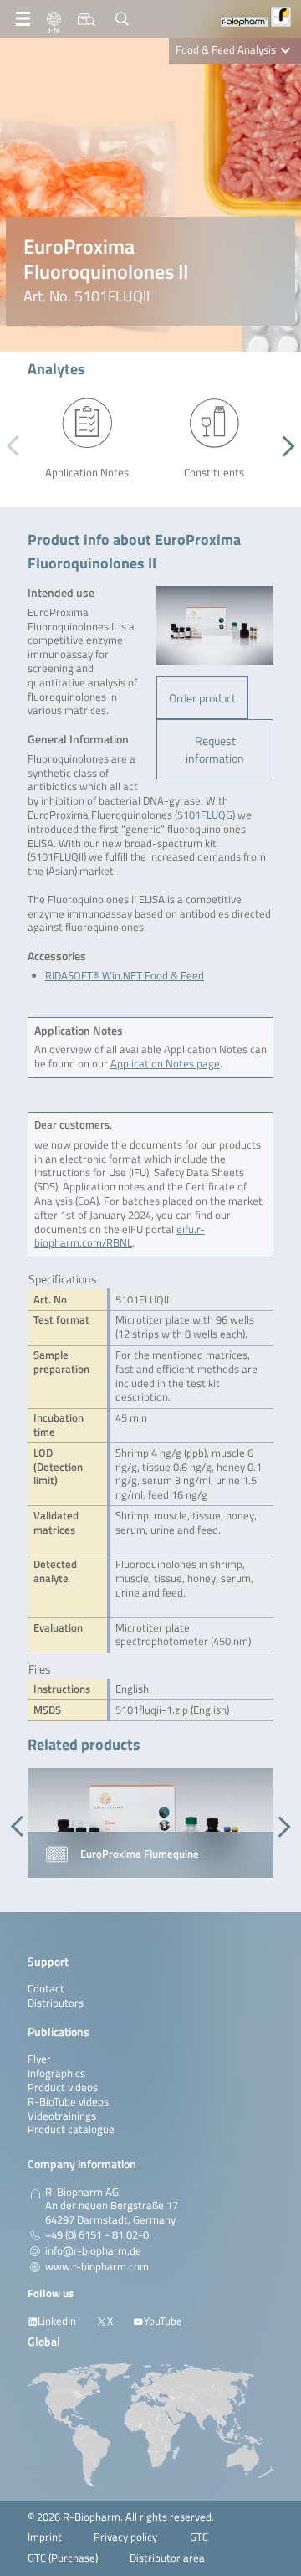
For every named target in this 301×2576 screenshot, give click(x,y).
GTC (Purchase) (63, 2558)
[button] (284, 446)
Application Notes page (165, 1064)
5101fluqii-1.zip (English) (172, 1710)
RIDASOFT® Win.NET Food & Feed (125, 976)
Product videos (63, 2088)
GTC (199, 2537)
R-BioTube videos (68, 2102)
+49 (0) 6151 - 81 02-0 (97, 2235)
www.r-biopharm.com (97, 2267)
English (132, 1689)
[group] (150, 1823)
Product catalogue (71, 2129)
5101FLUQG (205, 815)
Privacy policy (125, 2537)
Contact (46, 1989)
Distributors (56, 2003)
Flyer (39, 2059)
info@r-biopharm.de (93, 2251)
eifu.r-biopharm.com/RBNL (120, 1237)
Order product (202, 698)
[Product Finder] (87, 19)
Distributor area (167, 2558)
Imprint (45, 2537)
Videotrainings (62, 2116)
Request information (215, 749)
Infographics (56, 2073)
